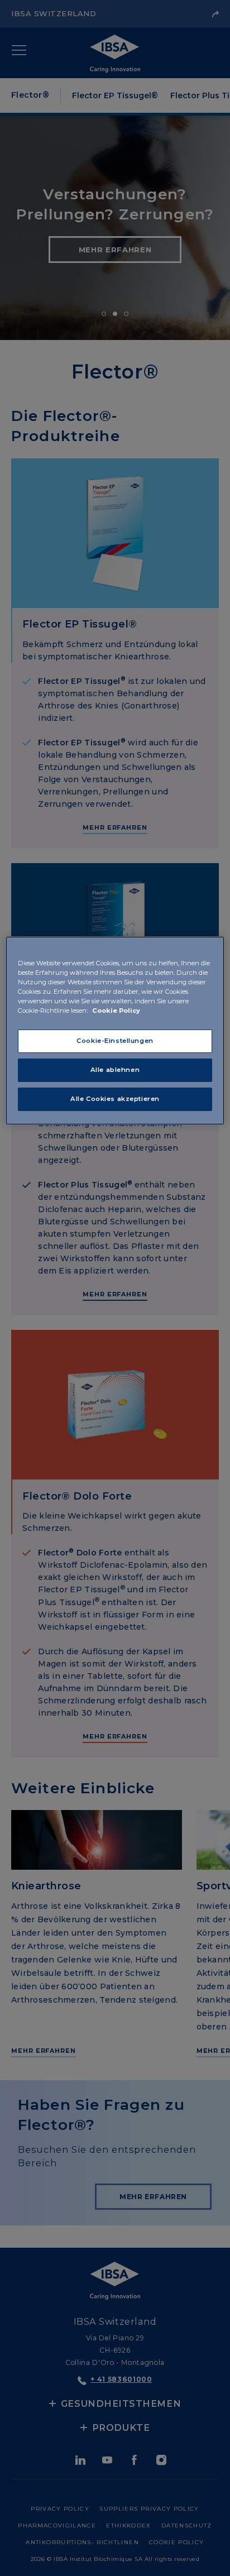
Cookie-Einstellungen (115, 1041)
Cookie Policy (116, 1011)
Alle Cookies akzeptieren (115, 1099)
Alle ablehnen (115, 1070)
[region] (115, 1031)
